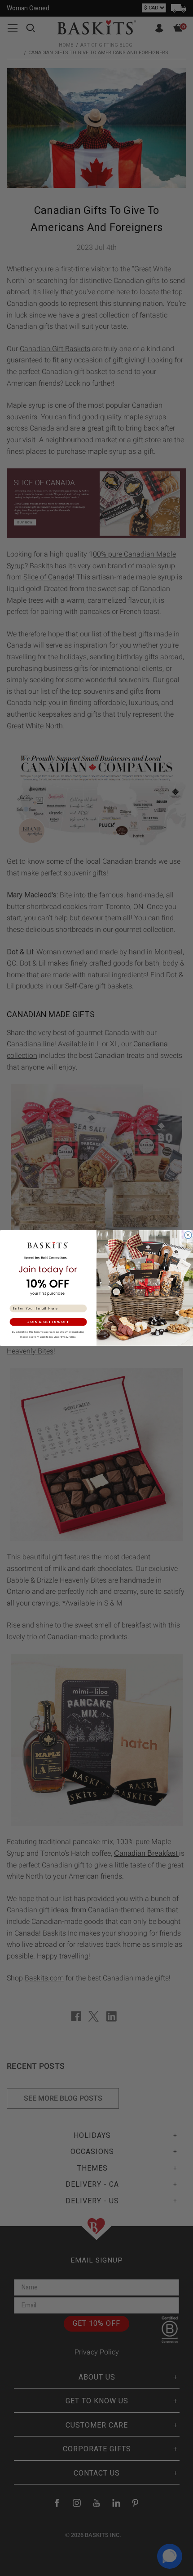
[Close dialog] (188, 1235)
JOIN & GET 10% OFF (48, 1322)
